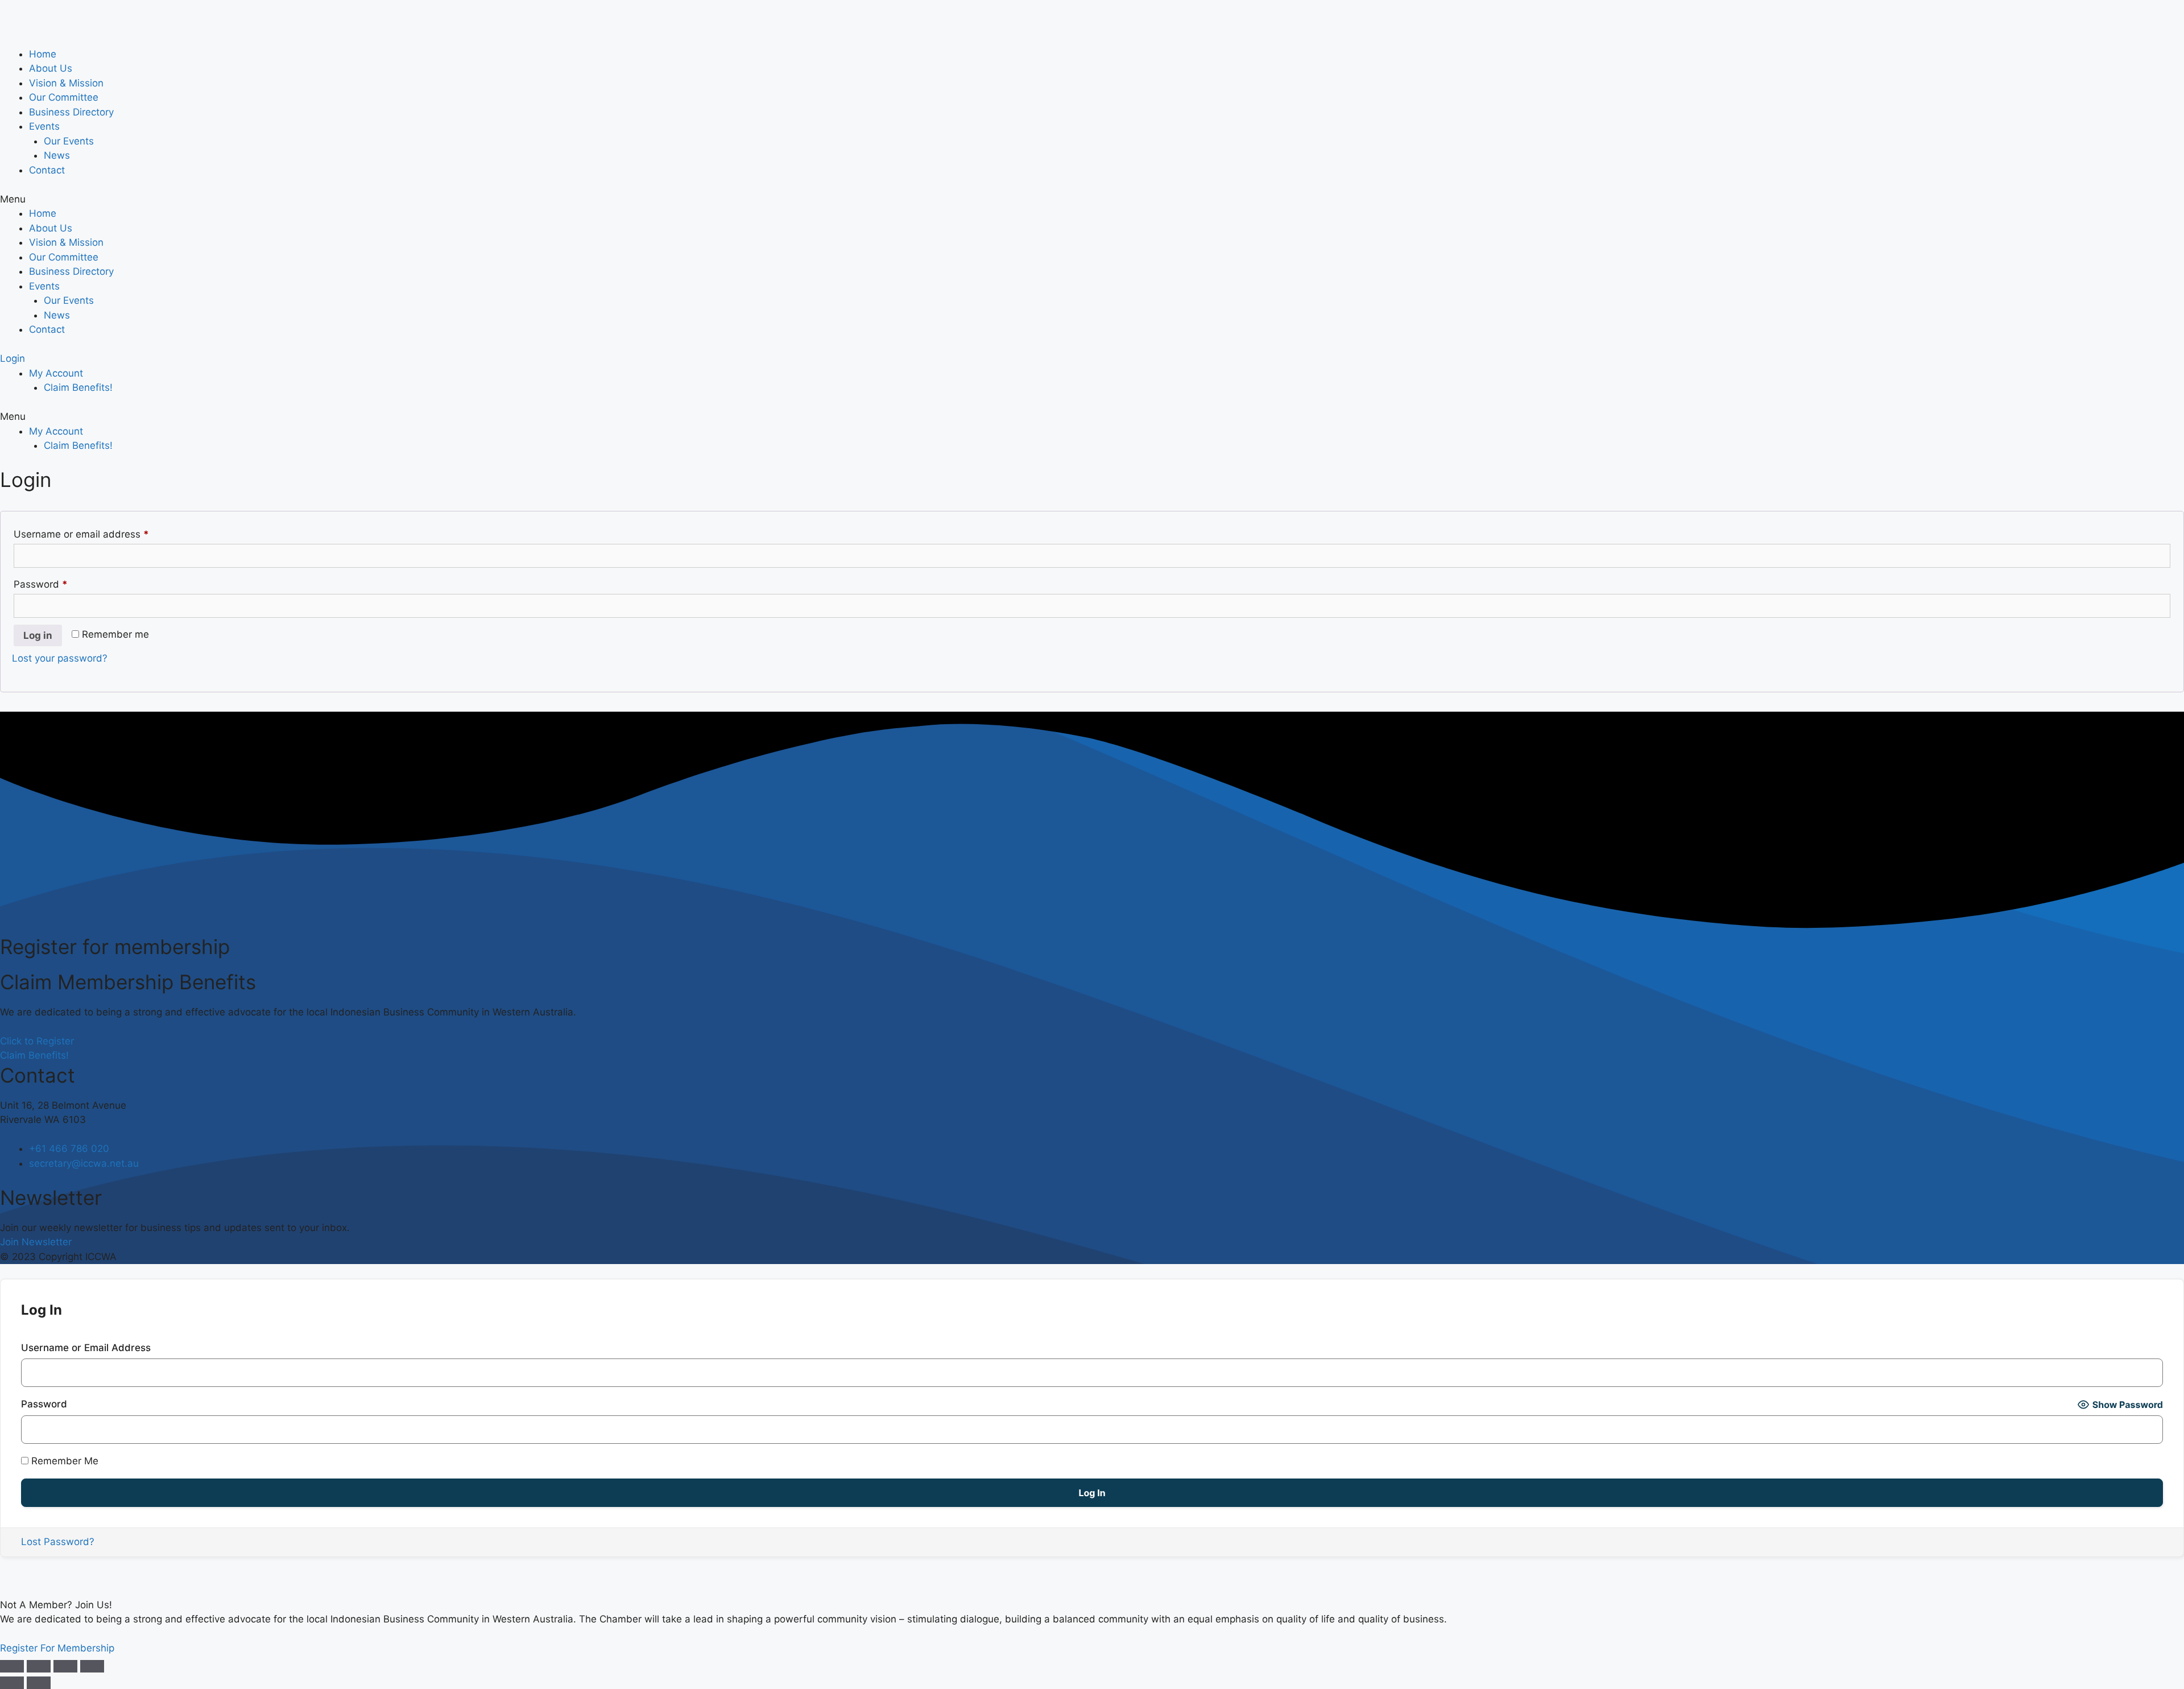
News (57, 155)
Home (43, 54)
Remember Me (63, 1461)
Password (61, 584)
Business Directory (71, 112)
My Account (56, 373)
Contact (47, 170)
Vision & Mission (66, 83)
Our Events (69, 141)
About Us (51, 68)
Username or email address (102, 534)
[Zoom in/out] (92, 1666)
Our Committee (64, 97)
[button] (1092, 200)
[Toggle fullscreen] (65, 1666)
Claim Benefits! (78, 387)
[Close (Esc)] (12, 1666)
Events (44, 126)
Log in (38, 635)
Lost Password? (58, 1542)
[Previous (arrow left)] (12, 1683)
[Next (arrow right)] (39, 1683)
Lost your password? (60, 658)
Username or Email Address (86, 1348)
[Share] (39, 1666)
